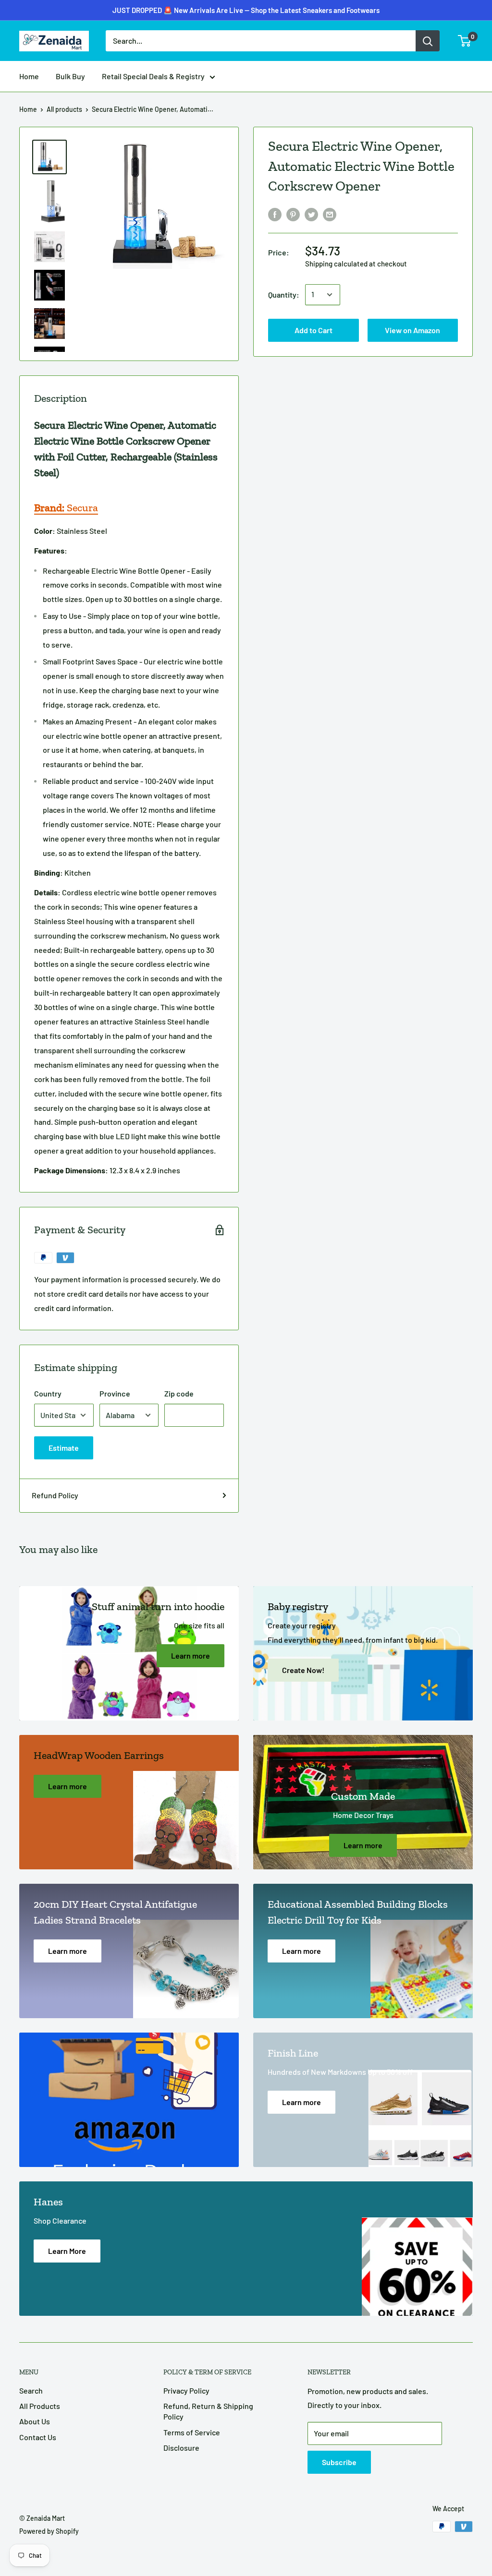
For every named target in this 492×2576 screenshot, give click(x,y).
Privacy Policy (186, 2390)
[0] (465, 41)
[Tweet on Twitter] (311, 214)
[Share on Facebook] (275, 214)
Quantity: (284, 295)
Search (31, 2390)
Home (29, 76)
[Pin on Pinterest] (293, 214)
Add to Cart (246, 16)
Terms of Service (192, 2432)
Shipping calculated (336, 264)
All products (64, 109)
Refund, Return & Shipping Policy (208, 2411)
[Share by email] (330, 214)
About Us (35, 2421)
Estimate (64, 1448)
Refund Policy (55, 1495)
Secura (66, 508)
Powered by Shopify (49, 2531)
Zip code (179, 1393)
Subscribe (339, 2462)
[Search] (428, 41)
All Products (40, 2406)
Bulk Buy (70, 76)
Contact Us (38, 2437)
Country (48, 1393)
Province (115, 1393)
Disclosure (181, 2448)
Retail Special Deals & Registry (153, 76)
